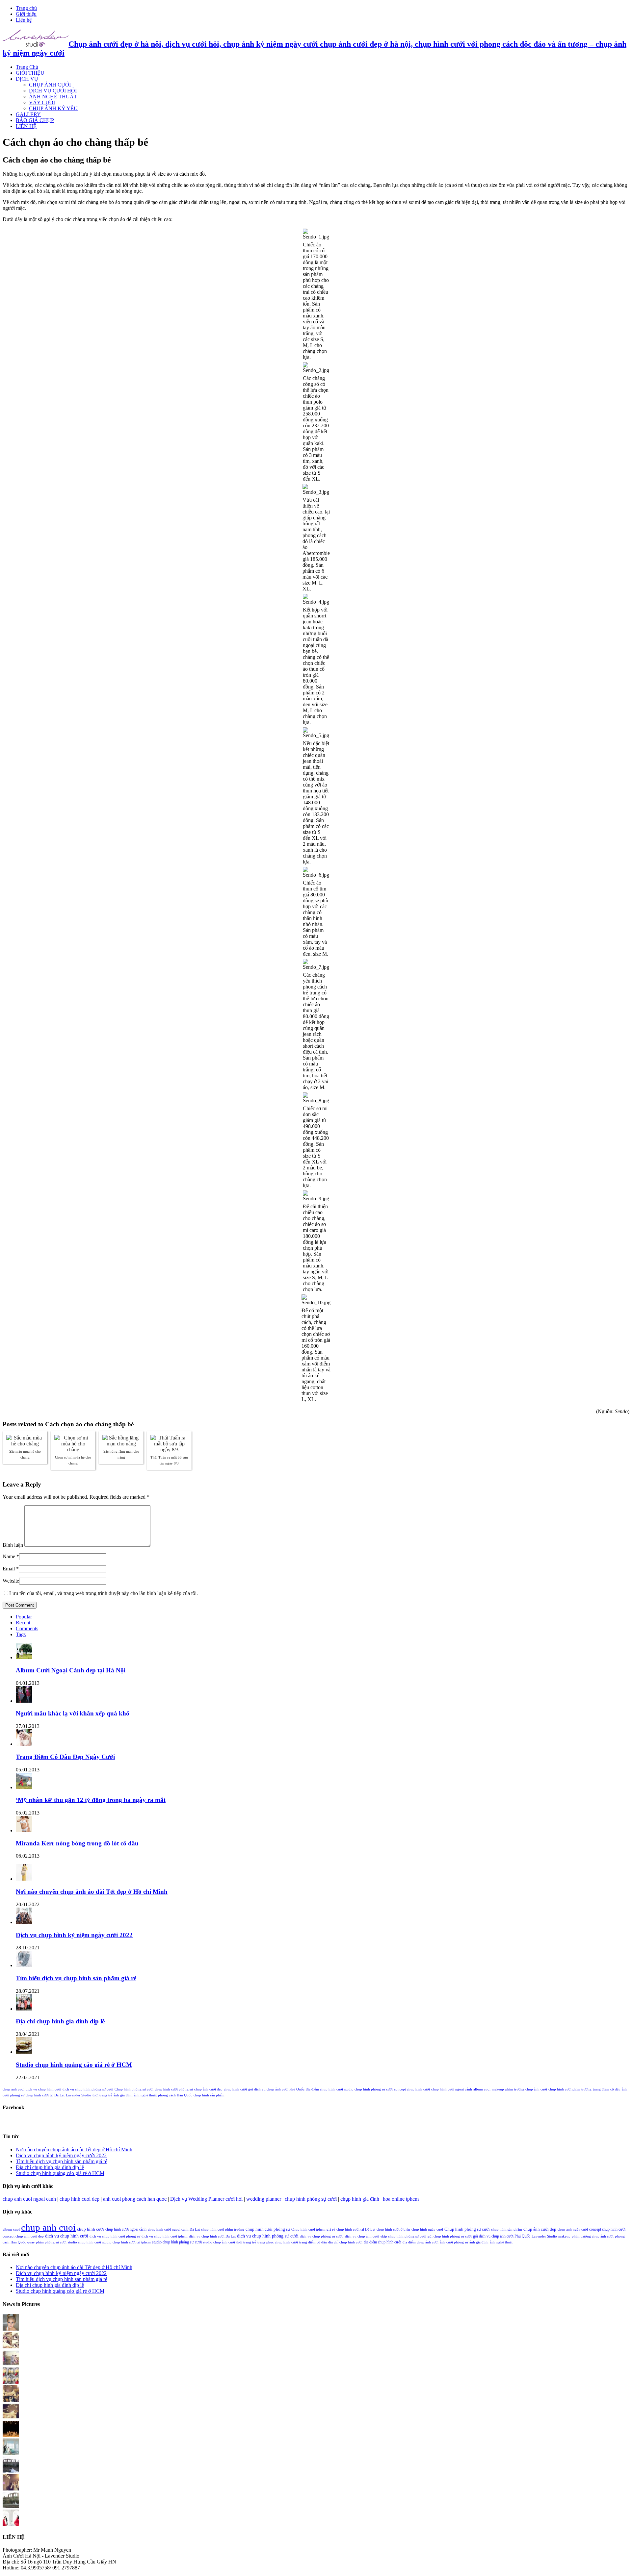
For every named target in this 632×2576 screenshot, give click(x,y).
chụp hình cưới (235, 2089)
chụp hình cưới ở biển (393, 2229)
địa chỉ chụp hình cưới (345, 2242)
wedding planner (264, 2199)
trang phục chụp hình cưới (278, 2242)
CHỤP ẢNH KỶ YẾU (53, 108)
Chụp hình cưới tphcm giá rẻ (313, 2229)
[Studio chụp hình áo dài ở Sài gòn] (11, 2329)
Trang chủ (26, 8)
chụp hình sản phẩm (209, 2095)
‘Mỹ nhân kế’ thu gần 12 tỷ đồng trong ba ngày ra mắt (91, 1800)
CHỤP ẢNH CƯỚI (50, 85)
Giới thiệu (26, 14)
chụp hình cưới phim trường (570, 2089)
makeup (498, 2089)
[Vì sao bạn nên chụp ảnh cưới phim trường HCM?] (11, 2382)
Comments (27, 1628)
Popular (24, 1617)
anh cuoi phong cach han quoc (135, 2199)
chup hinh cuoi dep (79, 2199)
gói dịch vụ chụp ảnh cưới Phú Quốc (276, 2089)
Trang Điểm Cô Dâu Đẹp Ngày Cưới (65, 1757)
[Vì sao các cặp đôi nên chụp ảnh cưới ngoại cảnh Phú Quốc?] (11, 2453)
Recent (23, 1623)
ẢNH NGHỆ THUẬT (53, 97)
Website (11, 1581)
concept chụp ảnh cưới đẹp (23, 2236)
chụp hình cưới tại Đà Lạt (45, 2095)
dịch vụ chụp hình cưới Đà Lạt (212, 2236)
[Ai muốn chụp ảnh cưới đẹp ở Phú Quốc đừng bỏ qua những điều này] (11, 2471)
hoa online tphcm (401, 2199)
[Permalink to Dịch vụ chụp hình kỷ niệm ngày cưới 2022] (24, 1922)
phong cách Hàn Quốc (175, 2095)
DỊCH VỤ (27, 79)
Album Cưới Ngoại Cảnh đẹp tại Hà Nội (71, 1670)
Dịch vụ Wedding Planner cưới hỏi (206, 2199)
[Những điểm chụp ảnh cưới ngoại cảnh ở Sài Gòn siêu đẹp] (11, 2347)
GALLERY (28, 114)
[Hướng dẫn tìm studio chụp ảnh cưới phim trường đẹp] (11, 2524)
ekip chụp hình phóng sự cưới (403, 2236)
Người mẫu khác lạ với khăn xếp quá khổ (73, 1713)
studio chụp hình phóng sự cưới (369, 2089)
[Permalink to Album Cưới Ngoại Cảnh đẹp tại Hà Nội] (24, 1657)
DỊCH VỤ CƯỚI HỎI (53, 91)
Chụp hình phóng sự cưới (134, 2089)
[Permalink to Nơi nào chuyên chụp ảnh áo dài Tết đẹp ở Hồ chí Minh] (24, 1879)
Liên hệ (24, 20)
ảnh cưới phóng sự (454, 2242)
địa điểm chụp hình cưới (324, 2089)
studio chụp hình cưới (84, 2242)
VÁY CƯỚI (42, 102)
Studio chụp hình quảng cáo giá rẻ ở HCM (74, 2065)
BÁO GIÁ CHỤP (35, 120)
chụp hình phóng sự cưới (311, 2199)
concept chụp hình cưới (412, 2089)
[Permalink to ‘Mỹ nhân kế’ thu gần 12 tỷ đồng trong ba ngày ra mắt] (24, 1787)
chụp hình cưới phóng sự (174, 2089)
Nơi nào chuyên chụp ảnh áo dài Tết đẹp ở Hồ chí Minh (92, 1892)
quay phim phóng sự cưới (47, 2242)
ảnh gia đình (123, 2095)
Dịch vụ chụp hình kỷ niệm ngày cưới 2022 (74, 1935)
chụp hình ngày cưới (427, 2229)
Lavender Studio (79, 2095)
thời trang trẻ (102, 2095)
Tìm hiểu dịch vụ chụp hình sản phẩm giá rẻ (76, 1978)
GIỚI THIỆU (30, 73)
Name (9, 1556)
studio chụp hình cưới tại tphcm (127, 2242)
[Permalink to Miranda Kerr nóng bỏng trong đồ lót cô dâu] (24, 1830)
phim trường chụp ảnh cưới (526, 2089)
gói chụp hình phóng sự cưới (450, 2236)
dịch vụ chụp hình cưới (43, 2089)
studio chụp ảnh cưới (219, 2242)
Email (9, 1569)
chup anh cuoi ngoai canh (29, 2199)
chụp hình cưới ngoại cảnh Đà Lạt (174, 2229)
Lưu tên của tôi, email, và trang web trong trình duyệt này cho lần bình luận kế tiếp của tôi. (104, 1593)
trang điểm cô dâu (607, 2089)
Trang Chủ (27, 67)
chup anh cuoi (13, 2089)
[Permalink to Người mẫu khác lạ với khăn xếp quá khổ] (24, 1701)
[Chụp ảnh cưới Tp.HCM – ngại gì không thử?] (11, 2418)
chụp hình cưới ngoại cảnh (452, 2089)
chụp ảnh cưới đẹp (208, 2089)
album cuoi (482, 2089)
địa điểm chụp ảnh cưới (421, 2242)
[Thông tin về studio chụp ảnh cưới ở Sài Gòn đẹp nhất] (11, 2489)
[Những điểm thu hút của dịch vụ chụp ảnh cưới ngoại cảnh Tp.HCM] (11, 2364)
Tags (21, 1634)
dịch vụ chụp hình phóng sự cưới (88, 2089)
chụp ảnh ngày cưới (573, 2229)
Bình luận (13, 1545)
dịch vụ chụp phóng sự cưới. (322, 2236)
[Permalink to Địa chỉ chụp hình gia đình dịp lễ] (24, 2009)
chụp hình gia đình (360, 2199)
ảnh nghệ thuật (145, 2095)
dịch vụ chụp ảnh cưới (362, 2236)
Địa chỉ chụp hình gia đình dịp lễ (60, 2021)
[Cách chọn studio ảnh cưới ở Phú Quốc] (11, 2435)
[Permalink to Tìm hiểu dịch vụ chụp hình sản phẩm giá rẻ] (24, 1965)
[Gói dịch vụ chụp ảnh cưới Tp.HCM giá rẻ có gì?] (11, 2400)
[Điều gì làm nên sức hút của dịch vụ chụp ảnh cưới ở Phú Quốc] (11, 2506)
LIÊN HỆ (26, 126)
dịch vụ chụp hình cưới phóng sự (115, 2236)
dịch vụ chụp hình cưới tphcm (165, 2236)
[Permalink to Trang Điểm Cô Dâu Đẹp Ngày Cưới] (24, 1744)
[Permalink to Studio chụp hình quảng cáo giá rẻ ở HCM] (24, 2052)
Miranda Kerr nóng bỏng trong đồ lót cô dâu (77, 1843)
